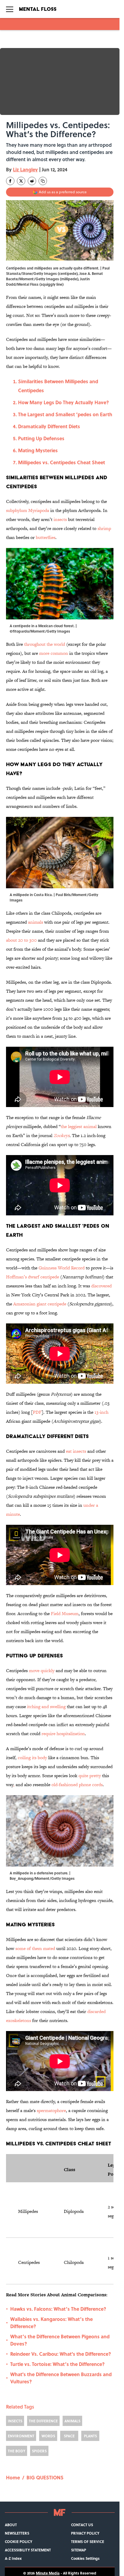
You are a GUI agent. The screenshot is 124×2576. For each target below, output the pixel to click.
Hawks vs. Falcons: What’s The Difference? (58, 2309)
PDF (37, 1412)
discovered (101, 1286)
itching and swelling (46, 1706)
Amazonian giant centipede (40, 1304)
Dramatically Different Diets (49, 426)
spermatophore (51, 2110)
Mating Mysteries (38, 450)
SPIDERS (39, 2451)
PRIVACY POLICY (85, 2533)
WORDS (48, 2436)
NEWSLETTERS (17, 2533)
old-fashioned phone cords (77, 1785)
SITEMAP (79, 2550)
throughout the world (45, 644)
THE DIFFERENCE (43, 2421)
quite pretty (90, 1776)
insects (60, 519)
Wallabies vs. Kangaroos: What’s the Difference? (51, 2323)
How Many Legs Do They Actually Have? (64, 402)
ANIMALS (72, 2421)
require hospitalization (63, 1733)
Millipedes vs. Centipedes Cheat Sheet (62, 462)
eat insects (76, 1451)
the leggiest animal (79, 1126)
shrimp (104, 528)
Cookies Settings (85, 2558)
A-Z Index (13, 2558)
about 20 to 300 (21, 940)
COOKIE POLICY (19, 2541)
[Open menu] (10, 9)
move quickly (42, 1670)
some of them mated (35, 1948)
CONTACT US (82, 2525)
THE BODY (17, 2451)
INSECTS (15, 2421)
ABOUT (11, 2525)
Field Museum (65, 1613)
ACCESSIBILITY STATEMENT (28, 2550)
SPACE (69, 2436)
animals (36, 922)
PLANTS (90, 2436)
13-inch (101, 1412)
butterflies (46, 537)
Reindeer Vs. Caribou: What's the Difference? (61, 2354)
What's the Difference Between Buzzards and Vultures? (61, 2378)
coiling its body (32, 1757)
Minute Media (48, 2573)
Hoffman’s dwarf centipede (33, 1277)
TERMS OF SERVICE (88, 2541)
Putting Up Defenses (41, 438)
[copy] (43, 181)
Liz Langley (25, 169)
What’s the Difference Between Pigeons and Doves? (60, 2340)
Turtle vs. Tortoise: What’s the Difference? (57, 2364)
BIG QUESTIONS (45, 2477)
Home (13, 2477)
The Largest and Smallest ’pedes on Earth (65, 414)
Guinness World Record (62, 1268)
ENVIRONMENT (21, 2436)
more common (54, 653)
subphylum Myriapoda (28, 510)
